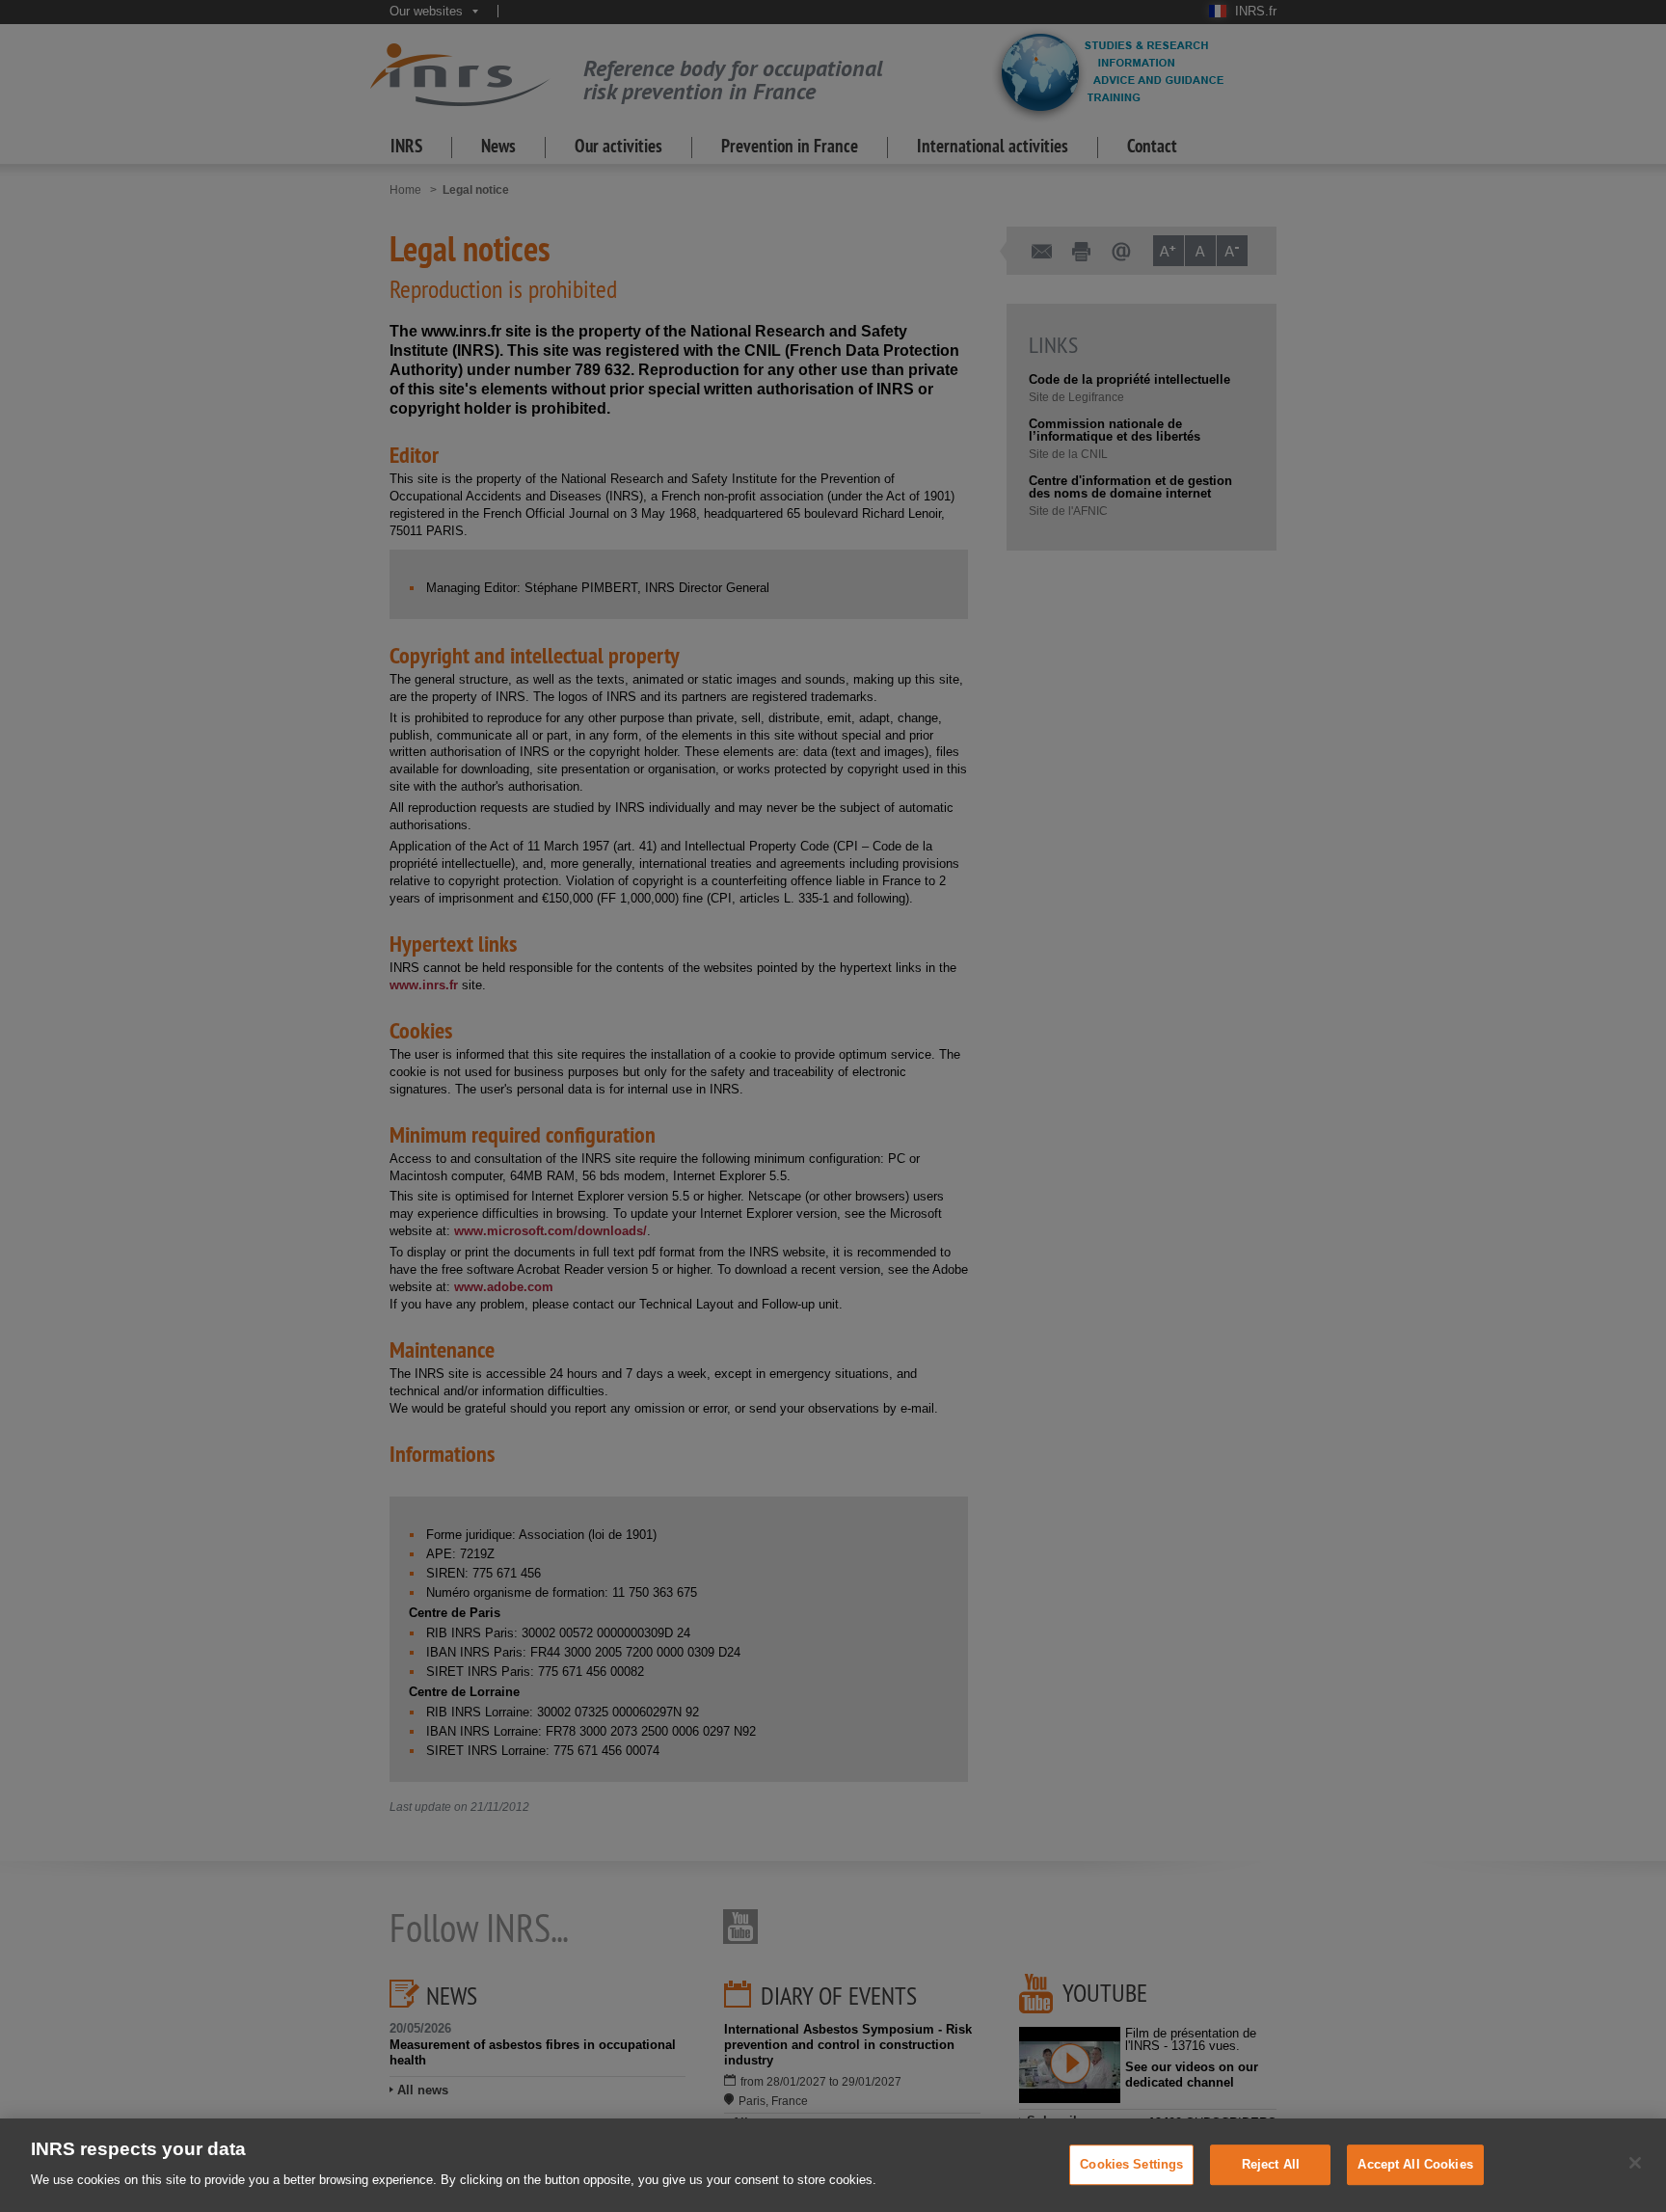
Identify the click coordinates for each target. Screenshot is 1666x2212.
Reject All (1271, 2164)
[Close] (1635, 2163)
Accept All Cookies (1415, 2164)
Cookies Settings (1131, 2164)
